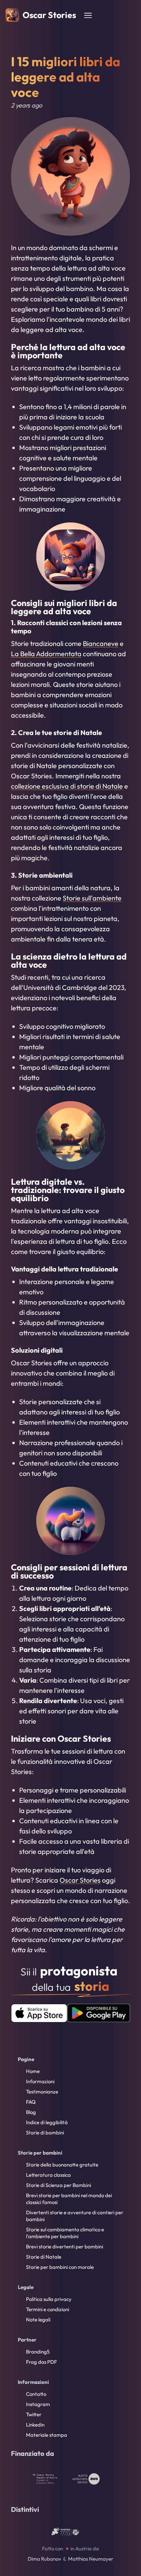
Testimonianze (42, 2092)
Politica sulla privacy (49, 2299)
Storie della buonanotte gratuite (62, 2165)
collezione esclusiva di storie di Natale (67, 786)
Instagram (38, 2404)
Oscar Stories (80, 1880)
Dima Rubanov (44, 2559)
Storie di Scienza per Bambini (59, 2185)
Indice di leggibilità (47, 2122)
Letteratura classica (48, 2175)
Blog (31, 2112)
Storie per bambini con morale (60, 2267)
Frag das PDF (41, 2362)
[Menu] (88, 15)
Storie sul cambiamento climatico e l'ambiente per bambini (65, 2233)
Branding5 (38, 2352)
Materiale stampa (47, 2435)
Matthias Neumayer (91, 2559)
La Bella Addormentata (46, 654)
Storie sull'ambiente (92, 898)
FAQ (31, 2102)
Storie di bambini (45, 2133)
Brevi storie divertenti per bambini (65, 2247)
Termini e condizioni (48, 2309)
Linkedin (35, 2425)
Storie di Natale (44, 2257)
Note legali (38, 2320)
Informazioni (40, 2081)
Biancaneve (101, 643)
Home (33, 2071)
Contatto (36, 2394)
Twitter (34, 2414)
